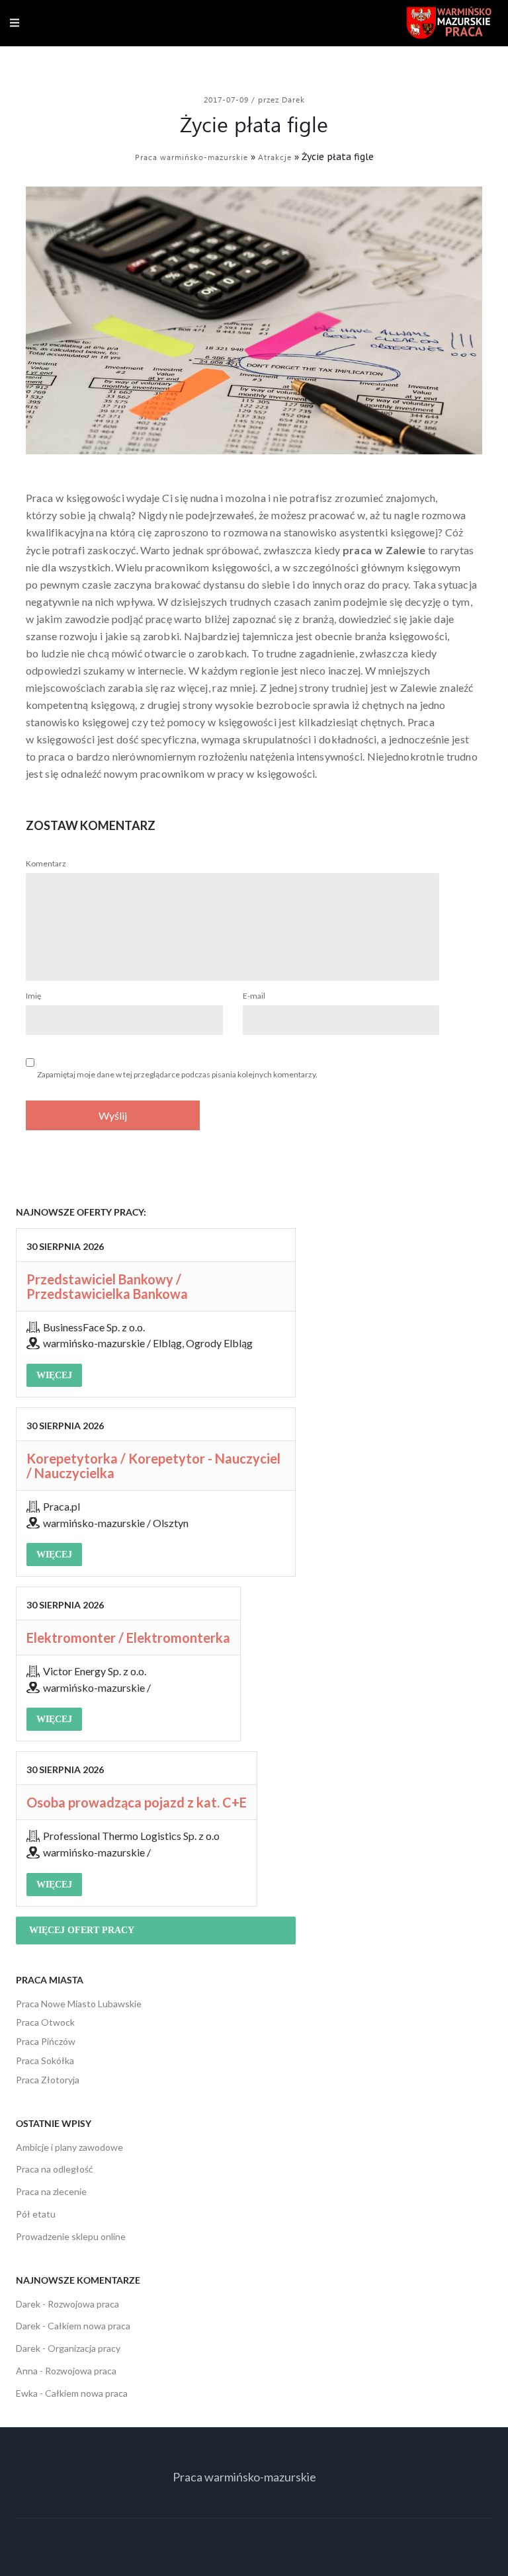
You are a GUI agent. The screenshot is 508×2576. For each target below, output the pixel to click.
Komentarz (46, 863)
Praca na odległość (55, 2169)
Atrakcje (275, 157)
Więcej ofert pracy (82, 1930)
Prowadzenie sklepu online (71, 2236)
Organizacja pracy (84, 2348)
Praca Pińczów (46, 2041)
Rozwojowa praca (83, 2304)
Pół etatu (36, 2214)
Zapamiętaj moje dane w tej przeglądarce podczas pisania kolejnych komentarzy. (177, 1074)
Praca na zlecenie (51, 2191)
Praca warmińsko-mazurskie (191, 157)
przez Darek (281, 99)
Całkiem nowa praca (89, 2326)
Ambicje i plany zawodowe (69, 2147)
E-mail (254, 996)
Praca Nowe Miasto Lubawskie (79, 2004)
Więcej (54, 1375)
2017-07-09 (228, 99)
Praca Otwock (45, 2022)
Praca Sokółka (45, 2060)
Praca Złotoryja (48, 2080)
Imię (33, 996)
